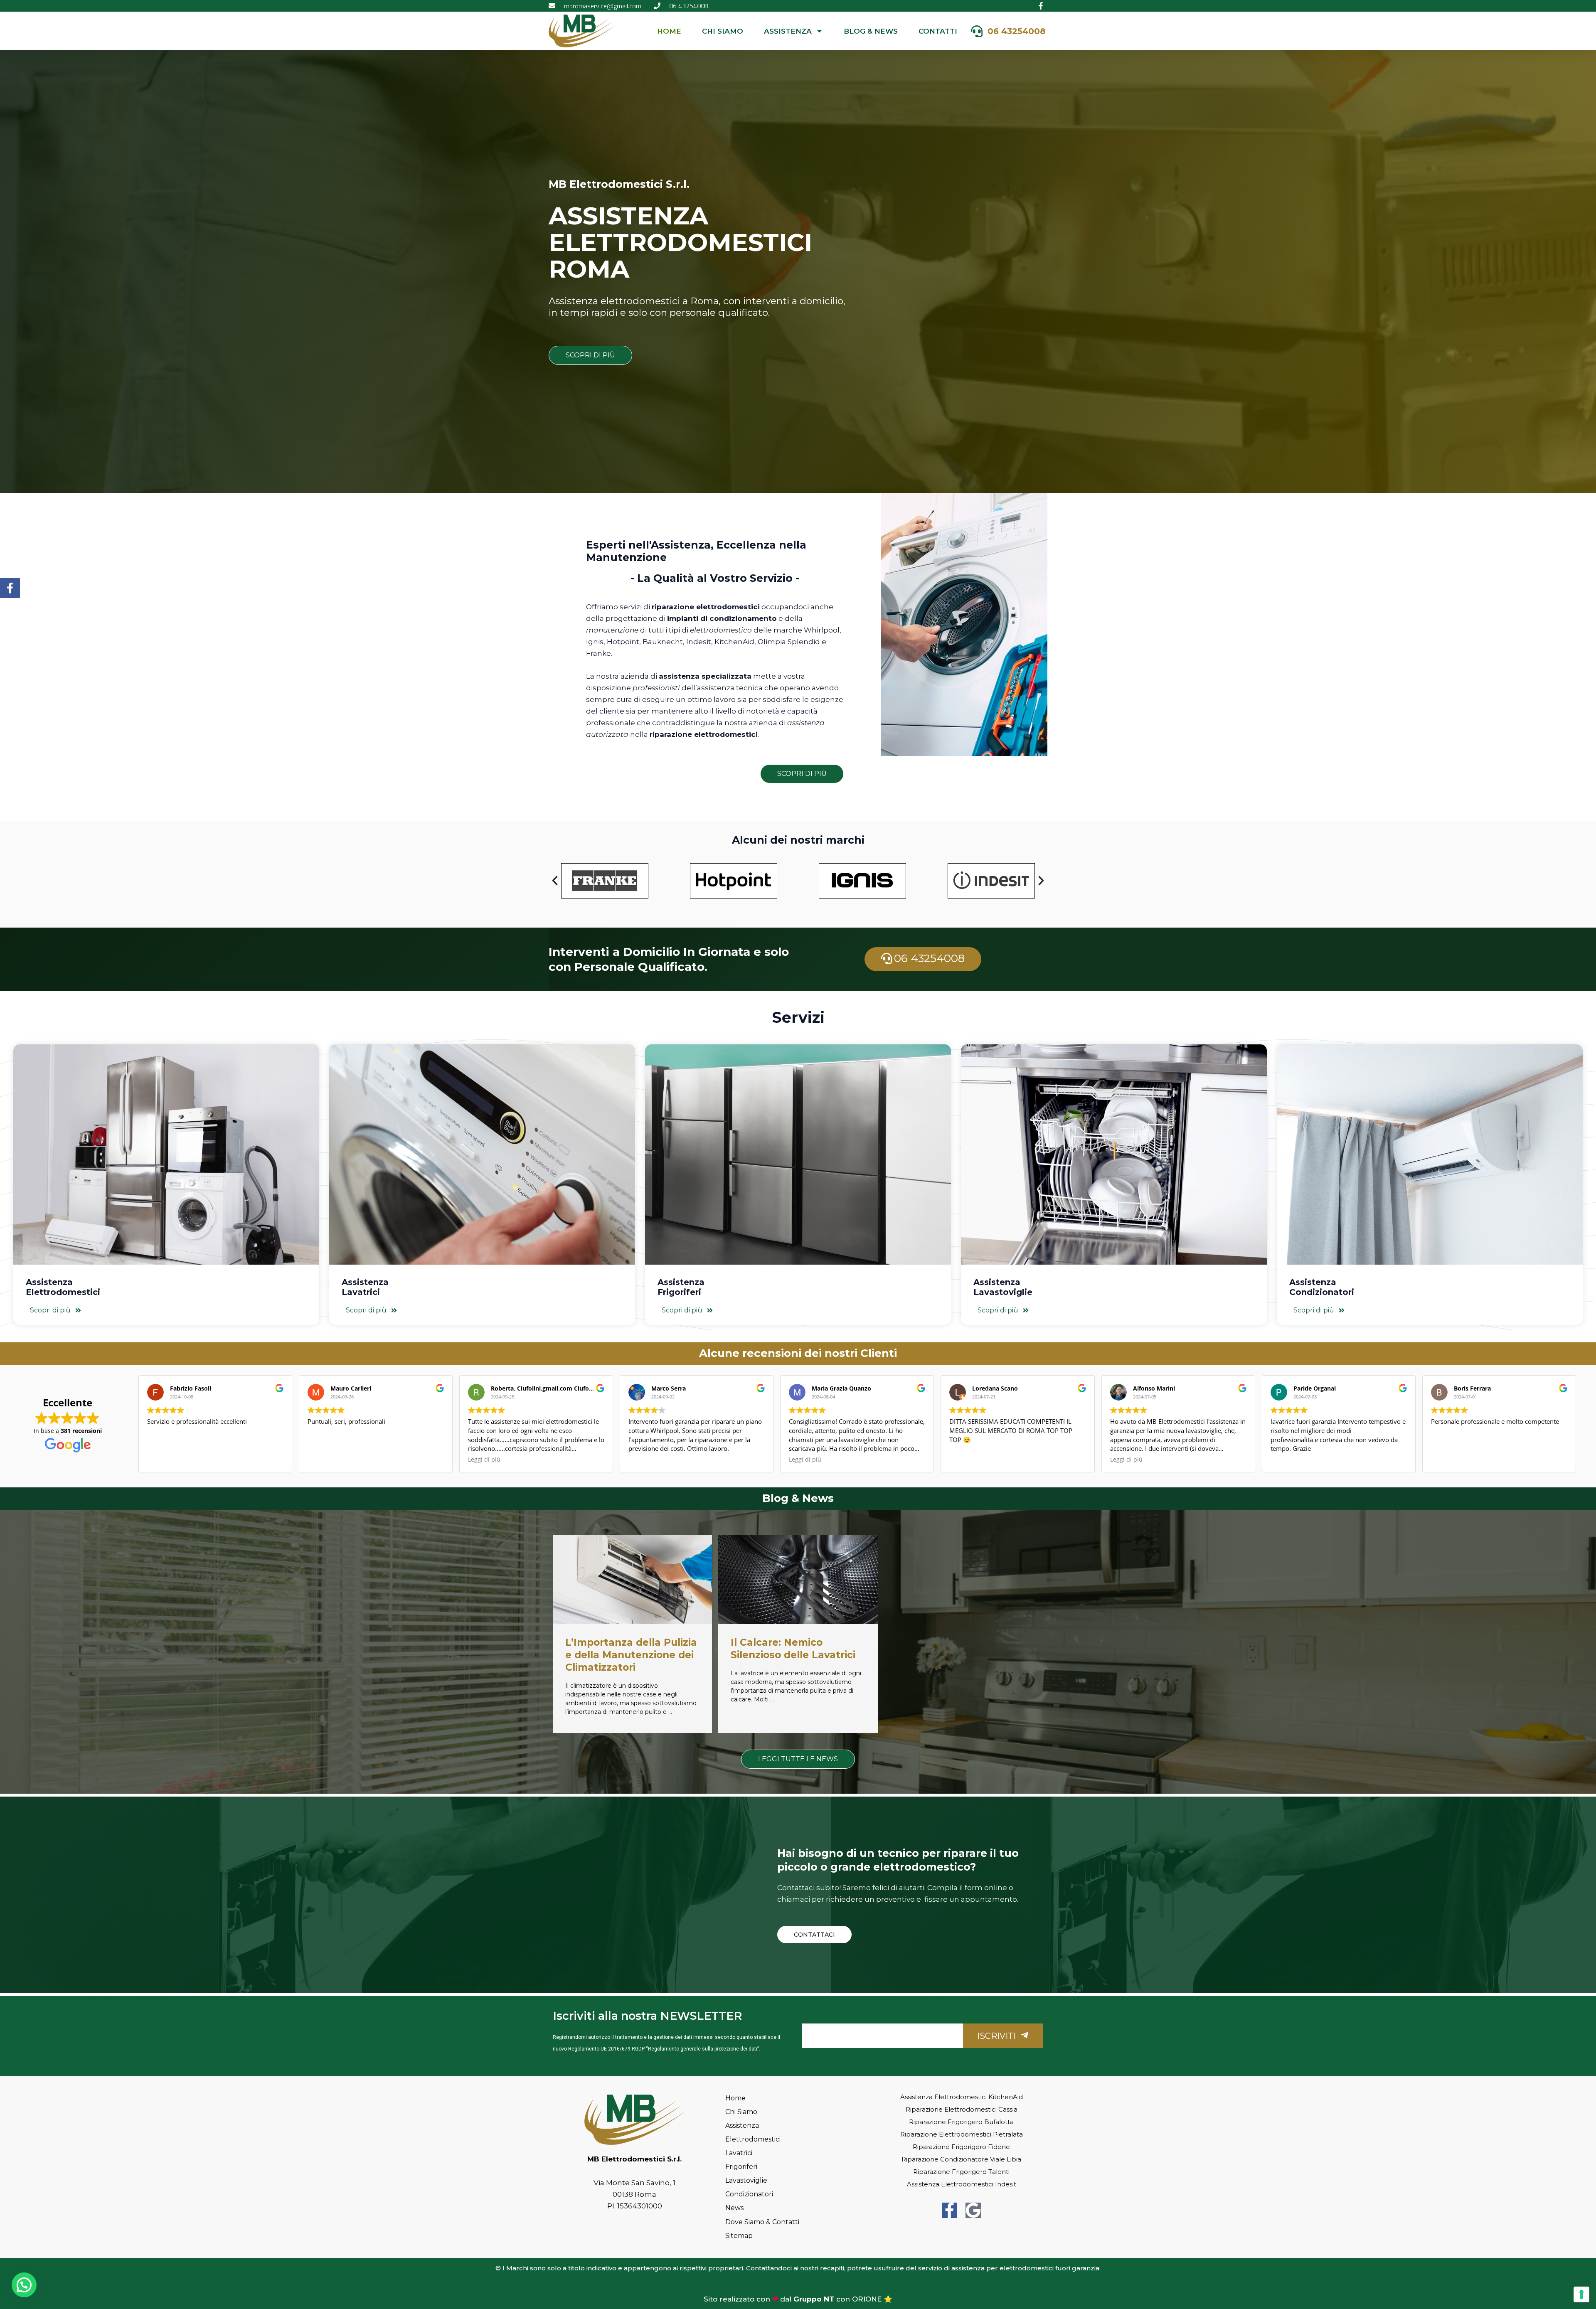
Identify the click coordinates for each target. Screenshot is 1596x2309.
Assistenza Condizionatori (1322, 1287)
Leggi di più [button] (484, 1460)
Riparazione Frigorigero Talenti (961, 2172)
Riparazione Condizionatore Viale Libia (961, 2159)
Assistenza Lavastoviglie (1003, 1287)
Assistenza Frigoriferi (681, 1287)
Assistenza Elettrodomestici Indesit (962, 2184)
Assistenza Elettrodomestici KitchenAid (962, 2097)
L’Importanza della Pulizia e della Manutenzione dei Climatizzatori (631, 1655)
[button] (555, 881)
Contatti (938, 31)
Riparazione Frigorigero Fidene (961, 2147)
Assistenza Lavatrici (365, 1287)
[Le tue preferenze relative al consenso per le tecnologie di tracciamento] (1581, 2294)
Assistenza (788, 31)
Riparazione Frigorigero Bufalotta (961, 2122)
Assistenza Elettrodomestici (63, 1287)
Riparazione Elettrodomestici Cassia (962, 2109)
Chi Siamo (723, 31)
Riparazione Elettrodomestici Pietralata (962, 2134)
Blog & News (871, 31)
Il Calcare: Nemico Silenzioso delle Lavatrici (793, 1649)
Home (669, 31)
